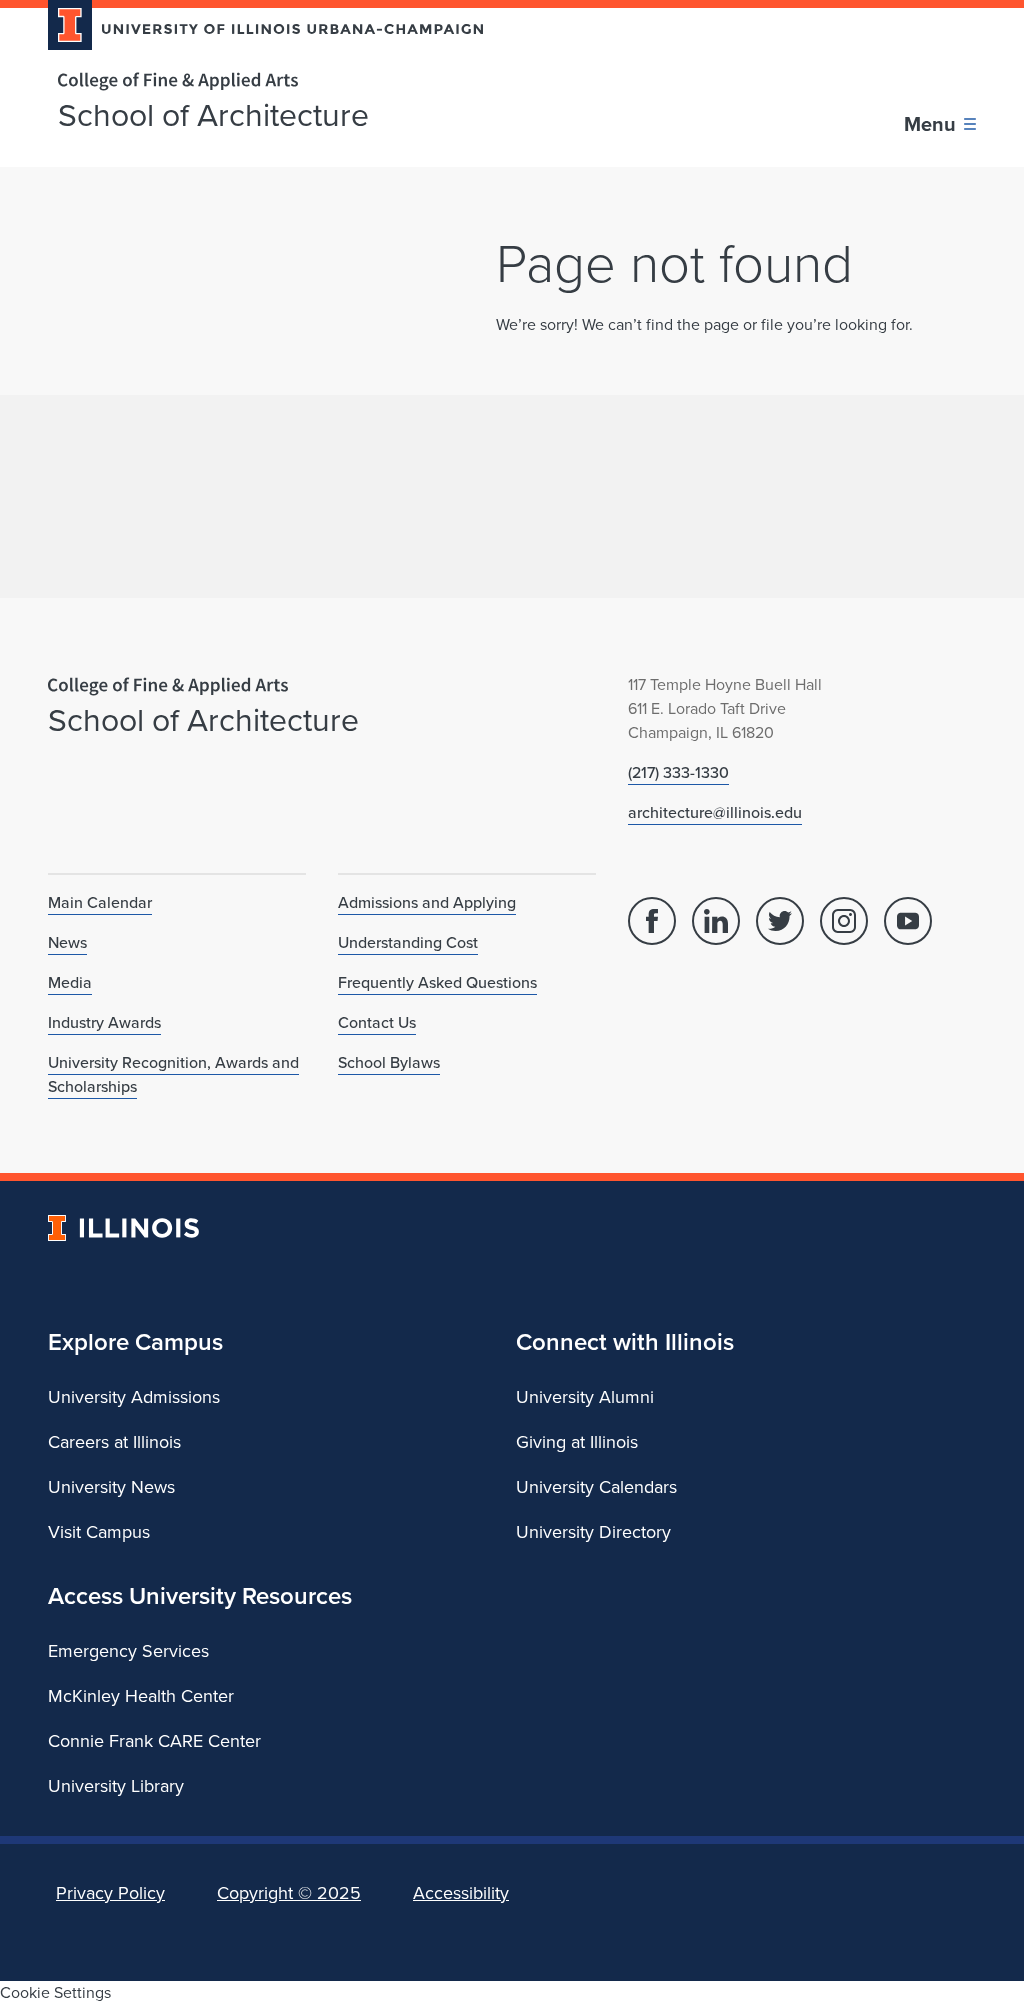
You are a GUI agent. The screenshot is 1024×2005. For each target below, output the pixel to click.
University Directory (593, 1532)
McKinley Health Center (141, 1696)
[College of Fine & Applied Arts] (258, 81)
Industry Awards (104, 1022)
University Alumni (585, 1397)
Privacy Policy (110, 1893)
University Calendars (596, 1487)
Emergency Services (128, 1651)
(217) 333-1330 (678, 772)
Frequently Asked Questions (437, 982)
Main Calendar (100, 902)
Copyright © (289, 1893)
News (67, 942)
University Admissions (134, 1397)
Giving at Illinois (577, 1442)
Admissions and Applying (427, 902)
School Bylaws (389, 1062)
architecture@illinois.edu (715, 812)
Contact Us (377, 1022)
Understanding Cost (408, 942)
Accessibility (461, 1893)
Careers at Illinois (114, 1442)
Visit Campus (99, 1532)
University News (111, 1487)
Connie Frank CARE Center (154, 1741)
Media (70, 982)
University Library (116, 1786)
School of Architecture (213, 115)
